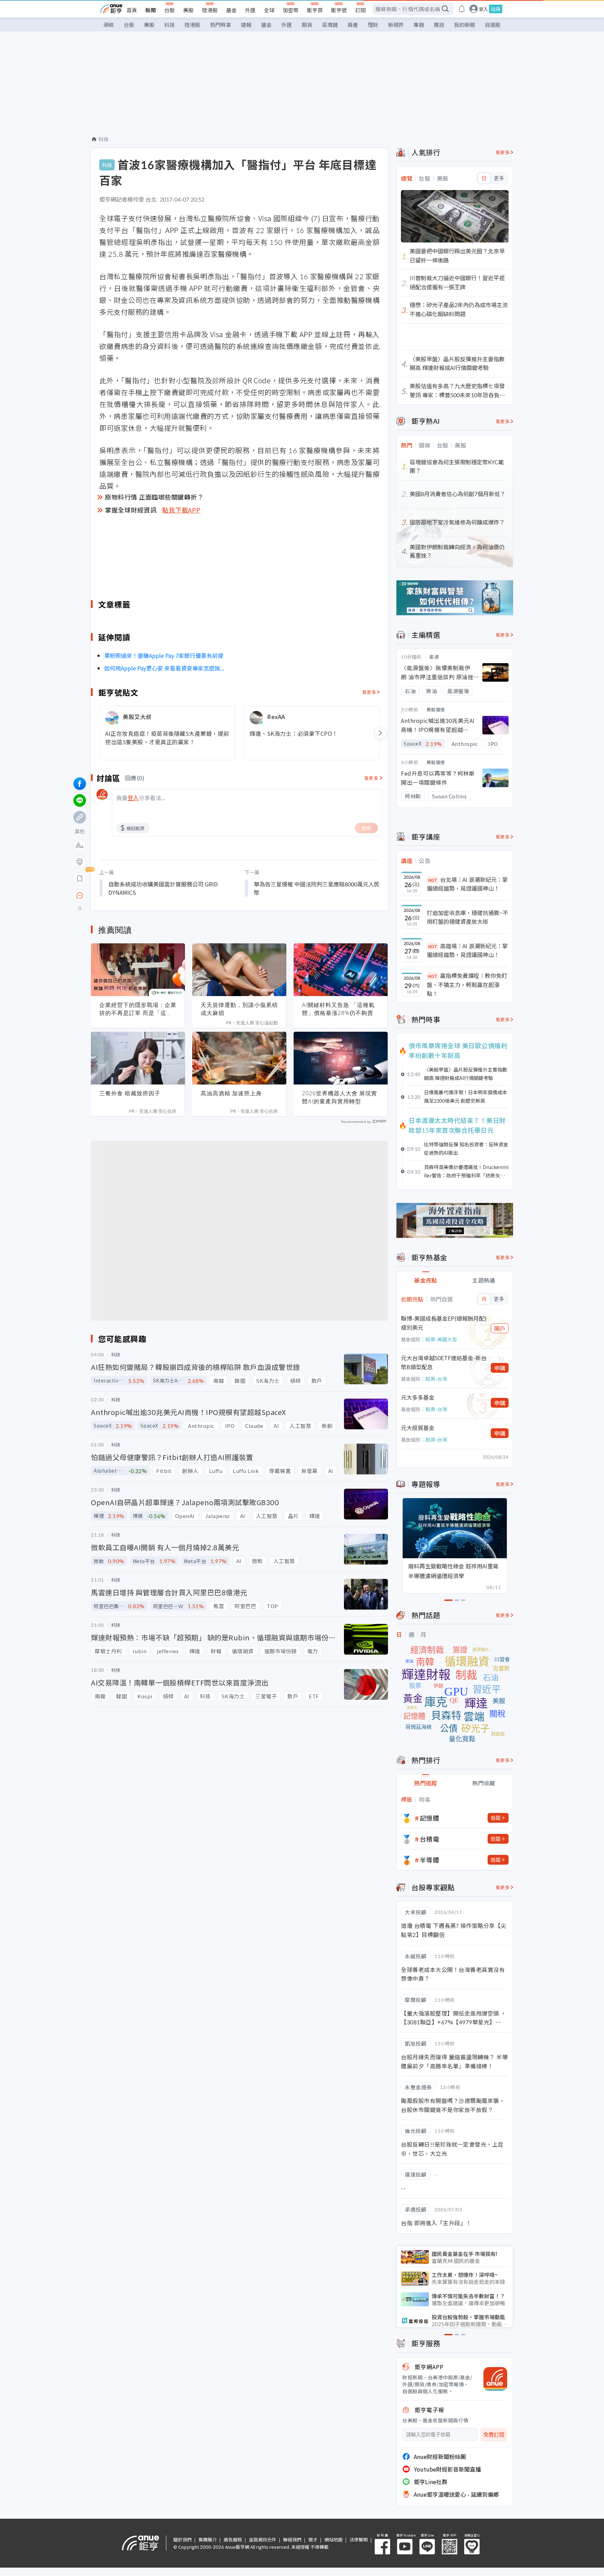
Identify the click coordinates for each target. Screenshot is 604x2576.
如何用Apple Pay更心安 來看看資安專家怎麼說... (164, 668)
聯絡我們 (292, 2539)
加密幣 (291, 10)
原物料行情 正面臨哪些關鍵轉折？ (154, 497)
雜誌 (439, 25)
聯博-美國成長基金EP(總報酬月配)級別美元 (444, 1323)
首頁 (132, 10)
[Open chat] (80, 896)
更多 (499, 178)
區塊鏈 (330, 25)
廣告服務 (233, 2539)
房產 (353, 25)
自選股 (493, 25)
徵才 (313, 2539)
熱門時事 (221, 25)
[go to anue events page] (462, 9)
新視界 (396, 25)
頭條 (109, 25)
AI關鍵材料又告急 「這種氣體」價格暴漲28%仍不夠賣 (338, 1009)
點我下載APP (181, 510)
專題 (419, 25)
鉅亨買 (315, 10)
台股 (170, 10)
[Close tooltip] (138, 895)
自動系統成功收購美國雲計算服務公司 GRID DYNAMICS (163, 888)
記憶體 (430, 1818)
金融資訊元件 (263, 2539)
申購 (500, 1368)
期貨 (307, 25)
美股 (188, 10)
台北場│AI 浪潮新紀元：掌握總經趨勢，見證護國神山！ (467, 884)
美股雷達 (436, 709)
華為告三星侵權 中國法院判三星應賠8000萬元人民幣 (317, 888)
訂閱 (360, 10)
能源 (434, 657)
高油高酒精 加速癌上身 (231, 1093)
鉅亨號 (339, 10)
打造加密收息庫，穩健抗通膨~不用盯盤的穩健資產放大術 (468, 917)
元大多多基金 (418, 1397)
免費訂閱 (494, 2435)
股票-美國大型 (441, 1339)
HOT (433, 880)
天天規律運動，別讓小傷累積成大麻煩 (239, 1009)
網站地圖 (333, 2539)
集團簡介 (208, 2539)
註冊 (496, 9)
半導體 (430, 1860)
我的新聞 (465, 25)
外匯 (250, 10)
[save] (80, 879)
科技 (170, 25)
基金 (231, 10)
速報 (246, 25)
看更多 (369, 692)
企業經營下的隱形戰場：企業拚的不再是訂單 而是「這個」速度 (138, 1009)
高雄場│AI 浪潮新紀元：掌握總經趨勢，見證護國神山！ (467, 950)
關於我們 (182, 2539)
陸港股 (210, 10)
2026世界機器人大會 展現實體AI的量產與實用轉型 (340, 1097)
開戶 (500, 1328)
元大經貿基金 (418, 1428)
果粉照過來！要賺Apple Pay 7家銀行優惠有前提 (164, 655)
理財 (373, 25)
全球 (269, 10)
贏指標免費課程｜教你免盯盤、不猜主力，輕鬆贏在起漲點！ (467, 984)
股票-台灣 (436, 1379)
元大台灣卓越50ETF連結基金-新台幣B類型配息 (444, 1362)
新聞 (151, 10)
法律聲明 (359, 2539)
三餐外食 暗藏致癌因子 (130, 1093)
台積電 (430, 1839)
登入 (483, 9)
